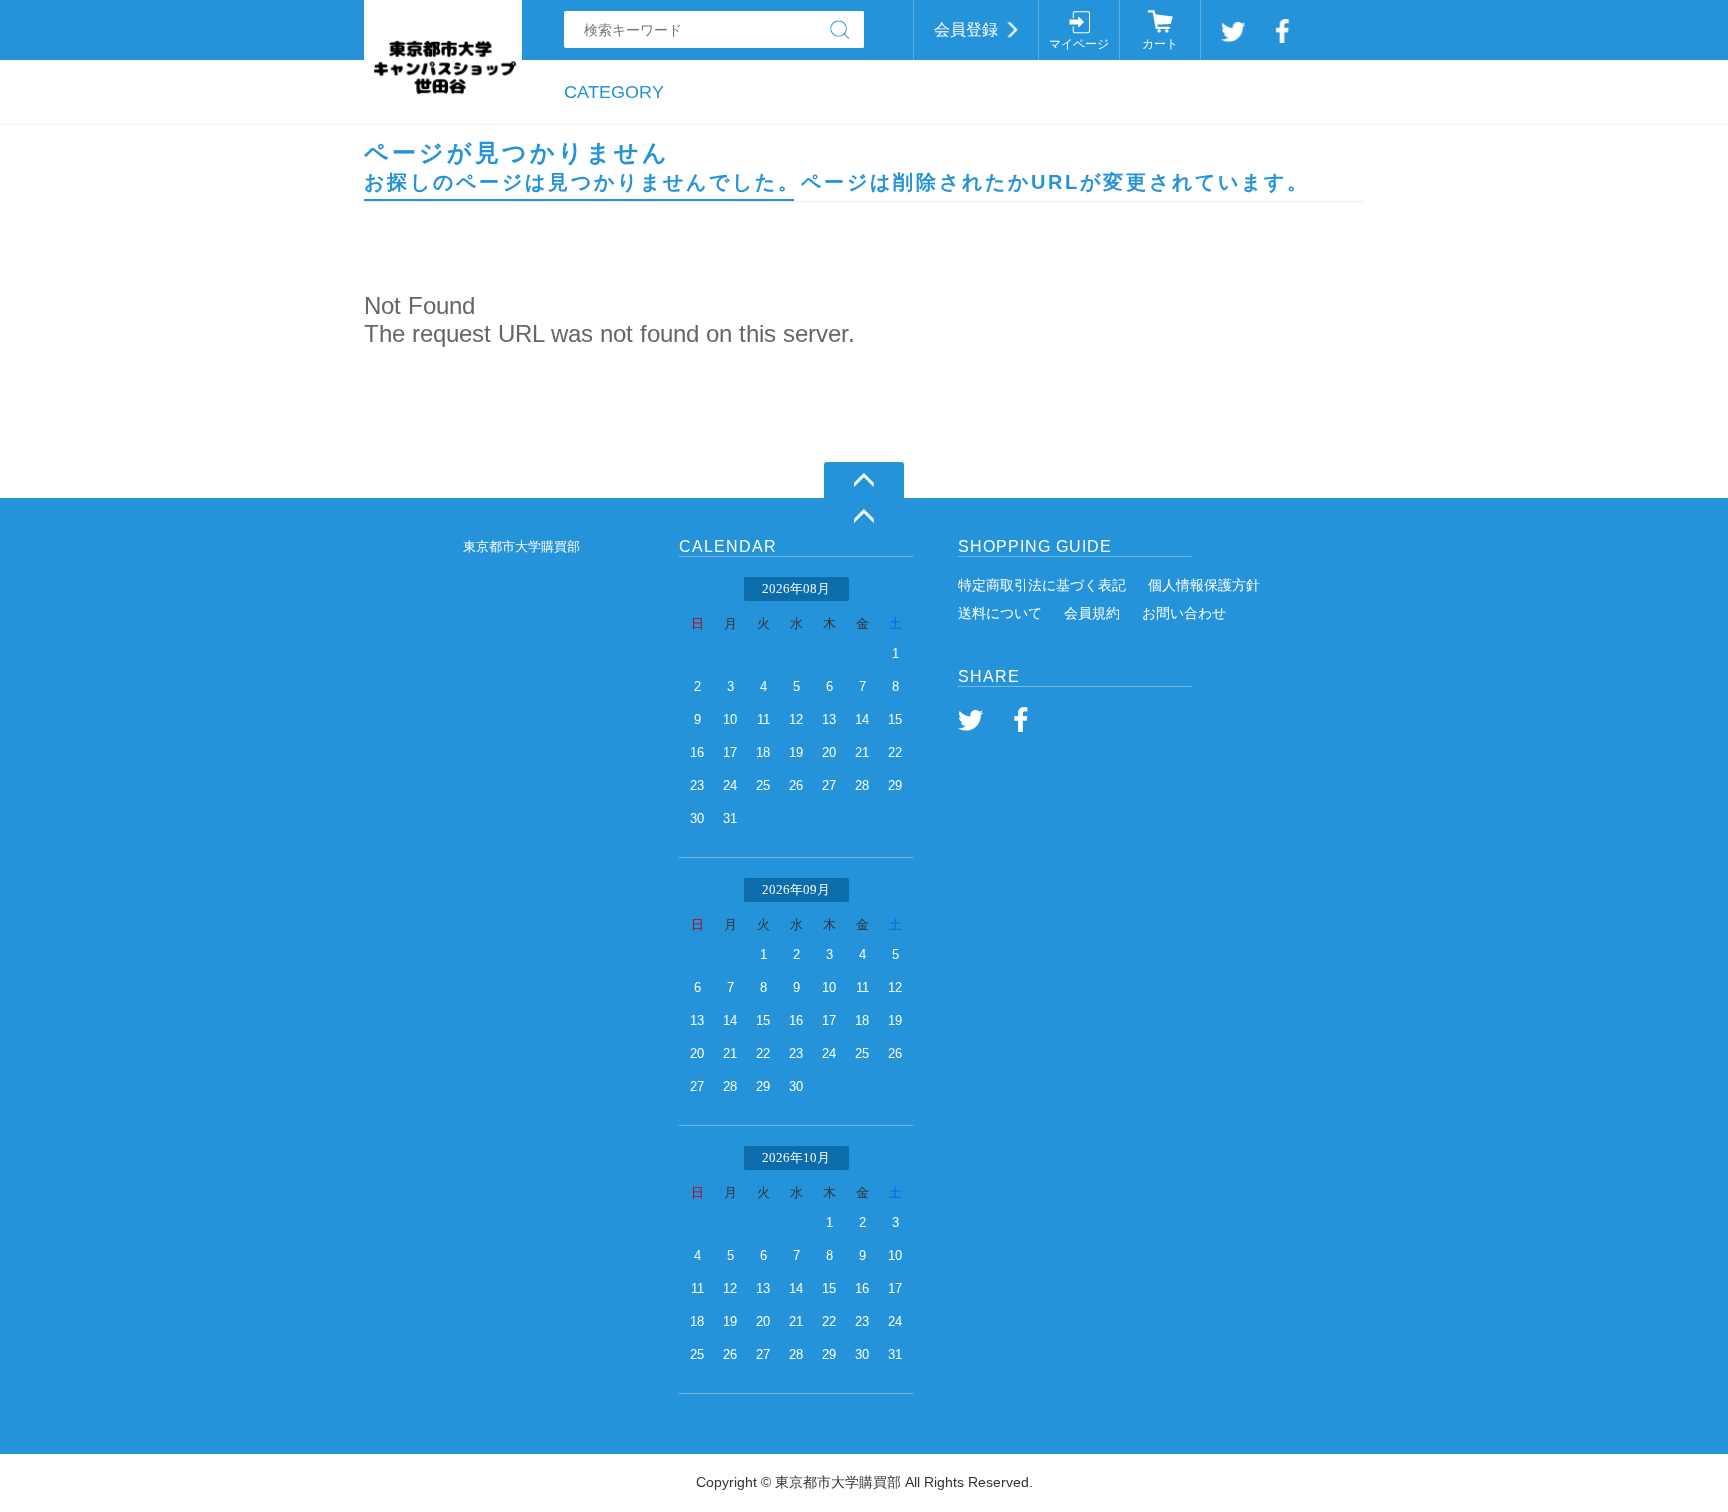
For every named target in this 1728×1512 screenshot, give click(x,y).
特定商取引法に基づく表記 (1042, 585)
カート (1160, 44)
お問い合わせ (1184, 613)
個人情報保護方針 (1204, 585)
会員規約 (1092, 613)
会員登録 (966, 29)
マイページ (1079, 44)
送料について (1000, 613)
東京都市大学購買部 (521, 546)
